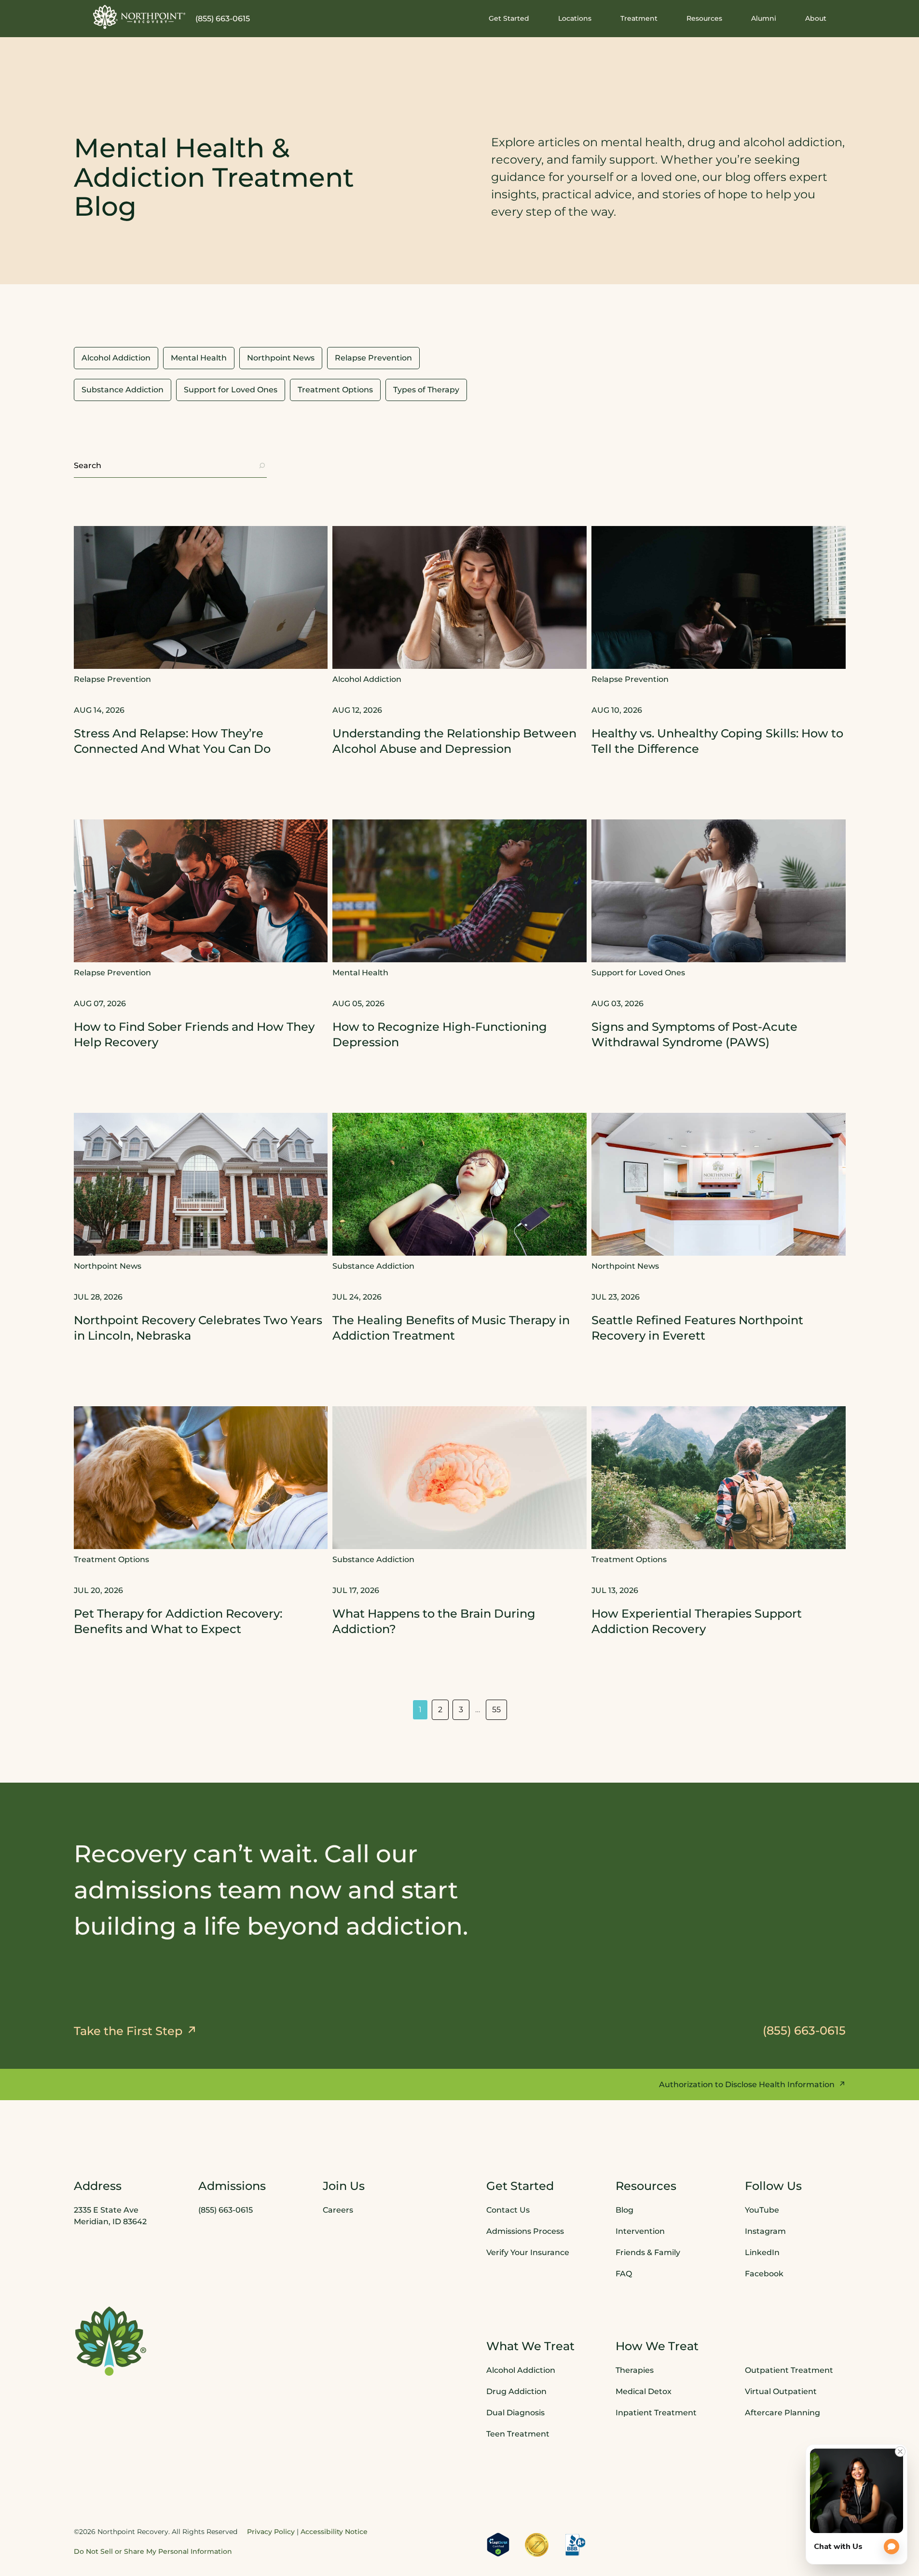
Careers (338, 2210)
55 (496, 1710)
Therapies (635, 2370)
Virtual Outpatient (781, 2391)
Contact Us (508, 2210)
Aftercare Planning (782, 2413)
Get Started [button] (509, 18)
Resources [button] (704, 18)
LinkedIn (762, 2252)
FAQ (624, 2274)
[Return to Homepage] (139, 17)
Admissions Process (525, 2231)
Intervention (640, 2231)
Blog (624, 2210)
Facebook (764, 2274)
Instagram (765, 2231)
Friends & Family (648, 2252)
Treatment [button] (639, 18)
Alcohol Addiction (521, 2370)
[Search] (262, 466)
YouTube (762, 2210)
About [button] (816, 18)
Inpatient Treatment (656, 2413)
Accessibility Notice (334, 2532)
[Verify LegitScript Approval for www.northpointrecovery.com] (498, 2545)
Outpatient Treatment (789, 2370)
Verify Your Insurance (528, 2252)
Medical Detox (644, 2391)
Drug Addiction (516, 2391)
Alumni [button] (764, 18)
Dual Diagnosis (515, 2413)
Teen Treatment (518, 2434)
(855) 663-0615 (223, 19)
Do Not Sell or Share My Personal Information (153, 2551)
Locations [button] (575, 18)
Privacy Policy (271, 2532)
